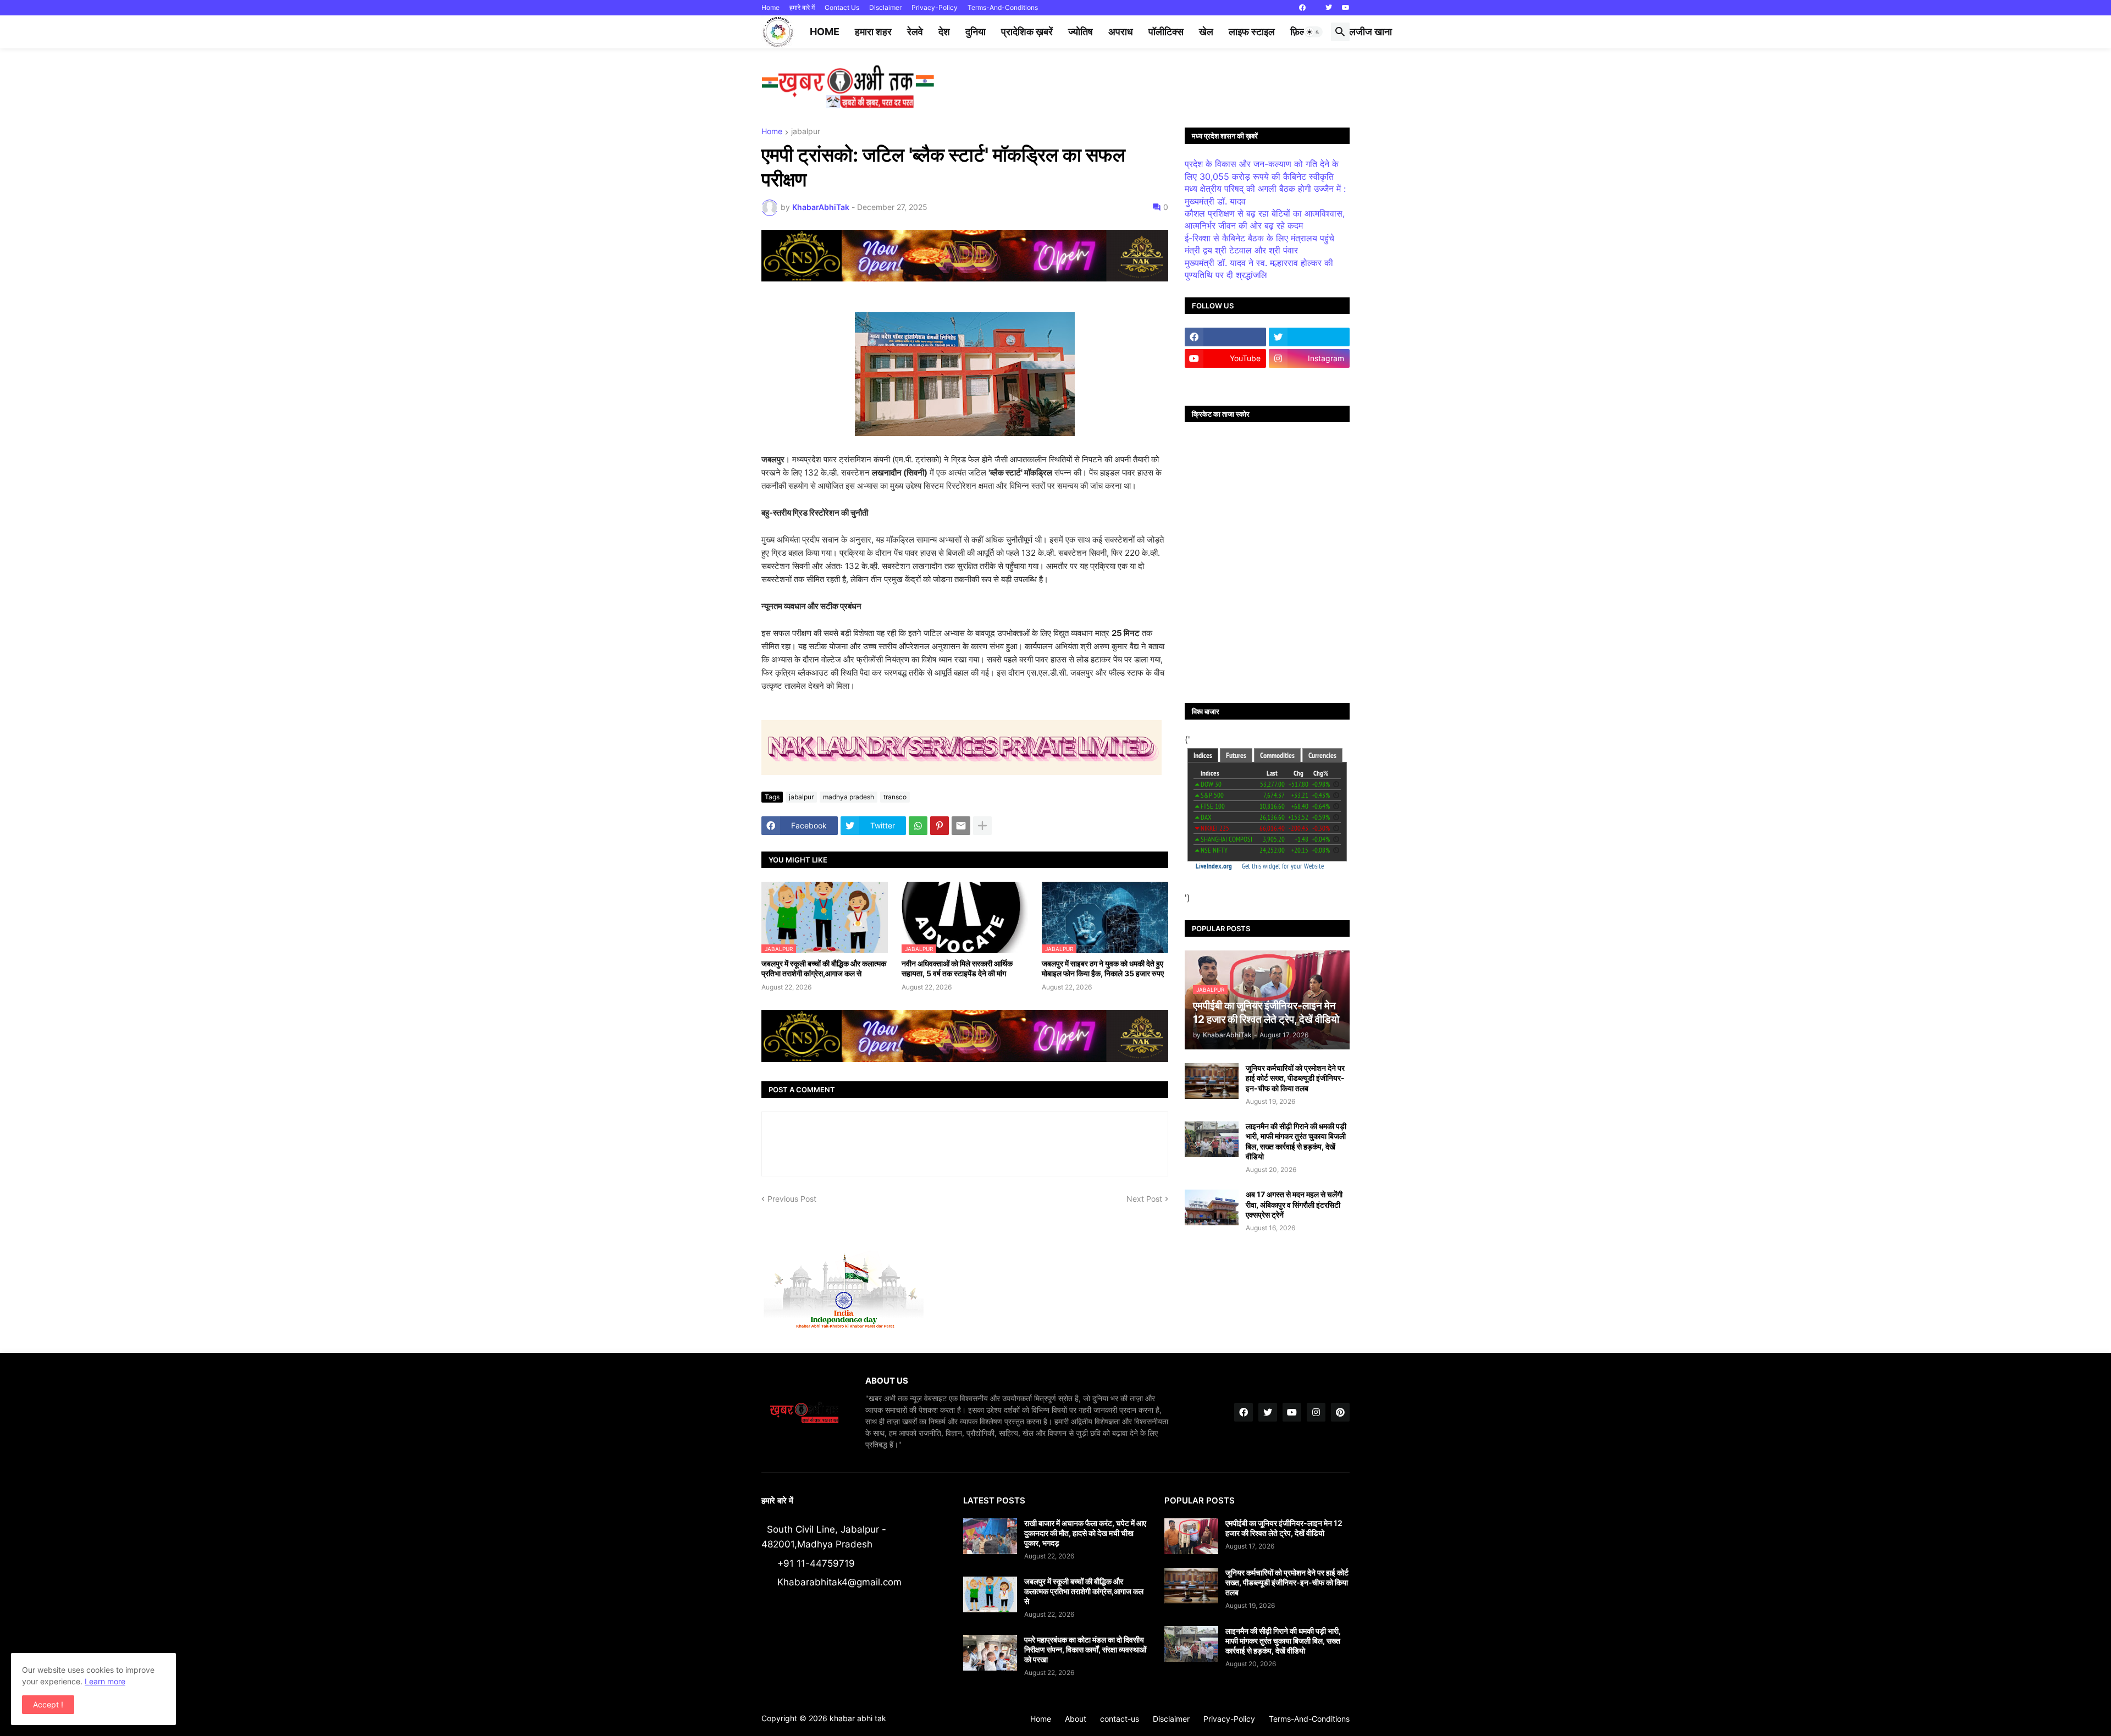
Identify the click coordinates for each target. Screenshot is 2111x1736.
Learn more (105, 1681)
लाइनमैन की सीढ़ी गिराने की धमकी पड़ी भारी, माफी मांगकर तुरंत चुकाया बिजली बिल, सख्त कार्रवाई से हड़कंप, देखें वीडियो (1296, 1141)
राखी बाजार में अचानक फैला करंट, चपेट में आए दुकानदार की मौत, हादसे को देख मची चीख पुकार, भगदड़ (1085, 1533)
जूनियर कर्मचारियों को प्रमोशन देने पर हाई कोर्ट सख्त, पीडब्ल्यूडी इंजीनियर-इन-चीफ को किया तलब (1295, 1078)
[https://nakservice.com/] (1225, 380)
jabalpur (806, 132)
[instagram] (1316, 1412)
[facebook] (1302, 8)
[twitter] (1329, 8)
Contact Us (842, 7)
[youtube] (1346, 8)
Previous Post (792, 1199)
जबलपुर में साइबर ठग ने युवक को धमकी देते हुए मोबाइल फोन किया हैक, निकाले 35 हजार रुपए (1103, 968)
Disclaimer (885, 7)
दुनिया (976, 32)
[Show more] (982, 826)
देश (944, 32)
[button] (1313, 32)
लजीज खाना (1371, 32)
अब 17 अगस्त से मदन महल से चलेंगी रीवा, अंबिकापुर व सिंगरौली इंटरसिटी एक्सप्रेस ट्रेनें (1294, 1204)
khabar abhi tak (858, 1718)
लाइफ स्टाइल (1252, 32)
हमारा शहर (873, 32)
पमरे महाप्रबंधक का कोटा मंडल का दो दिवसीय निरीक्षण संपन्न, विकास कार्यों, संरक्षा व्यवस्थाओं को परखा (1085, 1649)
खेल (1206, 32)
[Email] (961, 826)
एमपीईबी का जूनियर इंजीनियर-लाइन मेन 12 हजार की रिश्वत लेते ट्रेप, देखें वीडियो (1284, 1528)
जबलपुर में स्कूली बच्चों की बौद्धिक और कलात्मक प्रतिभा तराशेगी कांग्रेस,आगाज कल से (824, 968)
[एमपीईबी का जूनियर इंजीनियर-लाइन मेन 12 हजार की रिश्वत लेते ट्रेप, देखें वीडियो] (1191, 1536)
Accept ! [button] (48, 1704)
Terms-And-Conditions (1003, 7)
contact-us (1120, 1719)
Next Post (1144, 1199)
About (1076, 1719)
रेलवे (915, 32)
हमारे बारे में (802, 7)
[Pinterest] (940, 826)
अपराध (1121, 32)
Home (770, 7)
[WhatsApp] (918, 826)
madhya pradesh (849, 797)
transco (895, 797)
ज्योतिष (1081, 32)
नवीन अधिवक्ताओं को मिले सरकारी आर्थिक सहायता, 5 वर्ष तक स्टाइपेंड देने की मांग (957, 968)
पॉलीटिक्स (1166, 32)
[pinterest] (1340, 1412)
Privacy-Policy (935, 7)
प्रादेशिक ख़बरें (1027, 32)
